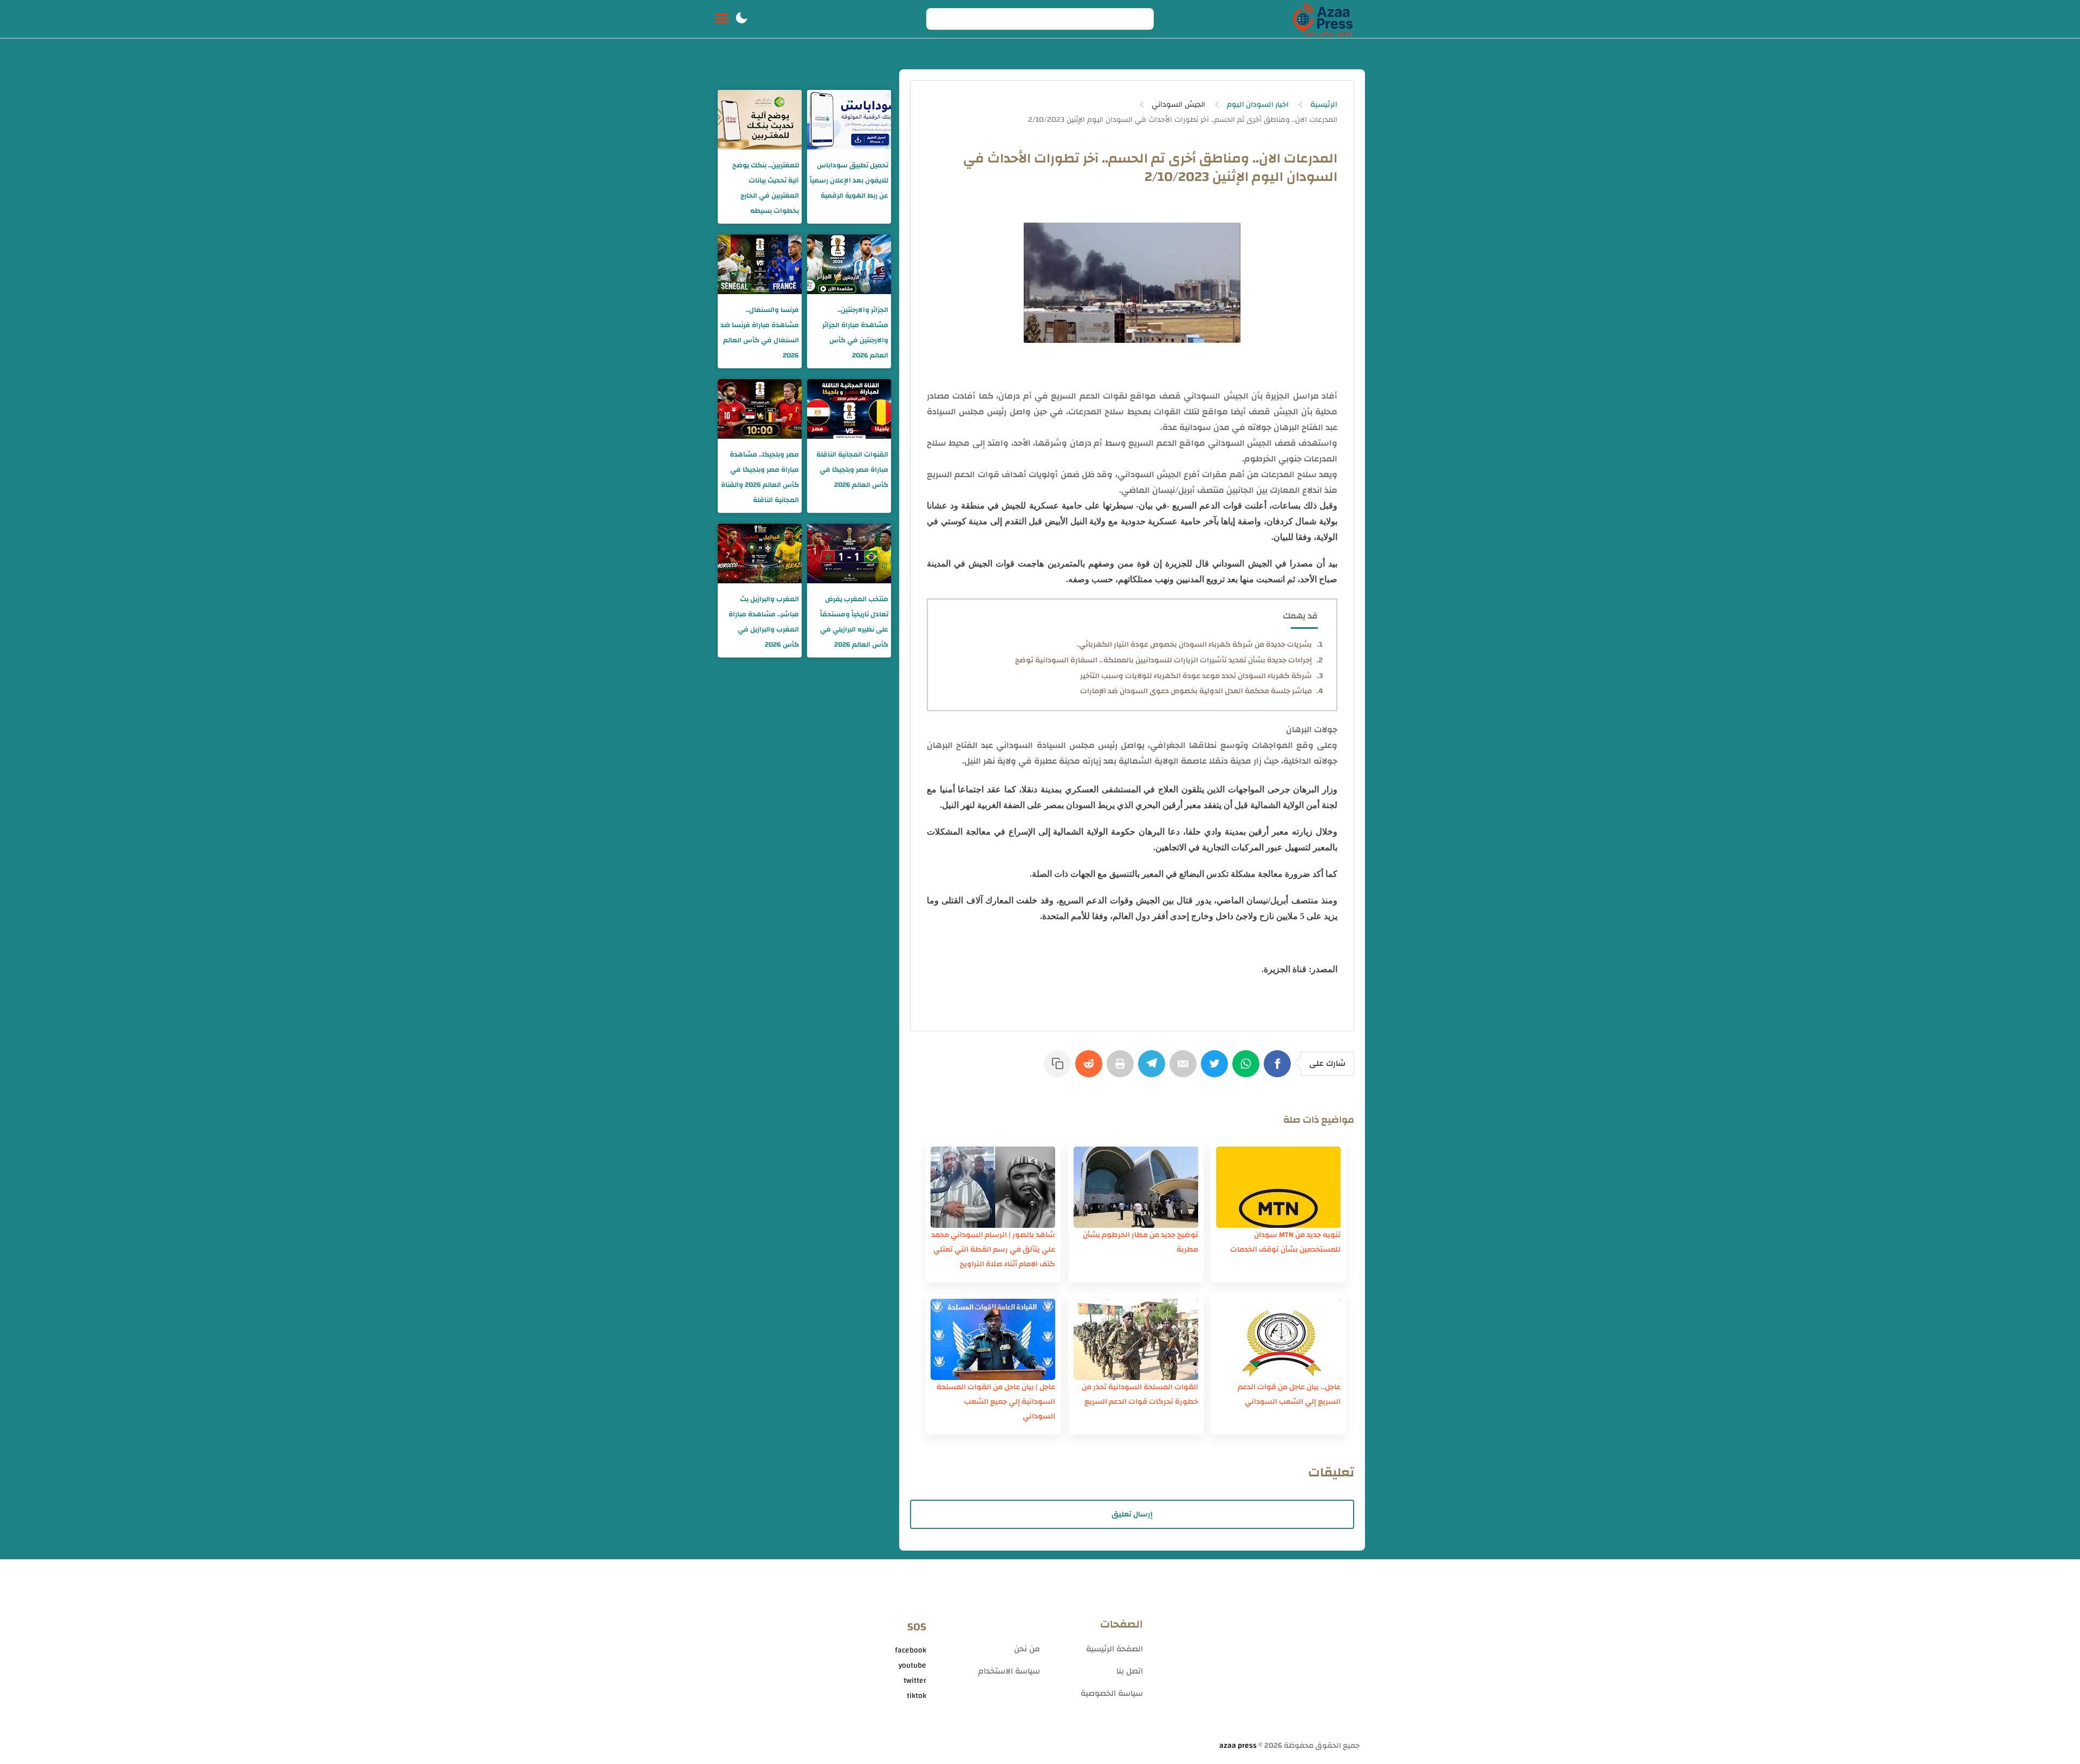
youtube (912, 1665)
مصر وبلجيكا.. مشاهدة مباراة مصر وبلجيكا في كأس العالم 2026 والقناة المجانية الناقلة (760, 477)
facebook (911, 1650)
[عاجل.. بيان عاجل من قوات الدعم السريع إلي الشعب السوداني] (1278, 1339)
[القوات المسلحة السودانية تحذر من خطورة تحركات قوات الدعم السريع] (1136, 1339)
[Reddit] (1091, 1069)
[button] (742, 19)
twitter (915, 1681)
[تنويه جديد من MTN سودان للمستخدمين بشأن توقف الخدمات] (1278, 1187)
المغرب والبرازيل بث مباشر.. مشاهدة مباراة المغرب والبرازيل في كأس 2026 (764, 622)
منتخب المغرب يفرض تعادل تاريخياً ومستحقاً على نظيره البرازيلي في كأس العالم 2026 (854, 622)
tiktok (916, 1696)
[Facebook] (1279, 1069)
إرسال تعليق (1132, 1514)
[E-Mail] (1185, 1069)
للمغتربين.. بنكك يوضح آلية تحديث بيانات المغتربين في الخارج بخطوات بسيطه (766, 188)
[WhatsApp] (1248, 1069)
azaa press (1238, 1746)
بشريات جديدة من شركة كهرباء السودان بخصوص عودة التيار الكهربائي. (1194, 645)
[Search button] (940, 19)
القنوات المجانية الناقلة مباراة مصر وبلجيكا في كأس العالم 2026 (852, 470)
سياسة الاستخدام (1009, 1671)
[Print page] (1122, 1069)
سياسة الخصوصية (1112, 1693)
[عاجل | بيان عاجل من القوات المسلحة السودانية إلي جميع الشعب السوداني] (993, 1339)
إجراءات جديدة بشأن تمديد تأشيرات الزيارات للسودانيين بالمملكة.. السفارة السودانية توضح (1163, 660)
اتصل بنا (1130, 1671)
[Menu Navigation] (722, 19)
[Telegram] (1154, 1069)
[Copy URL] (1059, 1069)
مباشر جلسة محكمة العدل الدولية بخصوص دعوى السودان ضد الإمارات (1196, 691)
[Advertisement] (1257, 1654)
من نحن (1027, 1649)
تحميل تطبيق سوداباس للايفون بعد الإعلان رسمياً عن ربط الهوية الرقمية (849, 180)
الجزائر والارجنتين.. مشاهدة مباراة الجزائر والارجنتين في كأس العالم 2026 (855, 333)
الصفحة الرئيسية (1114, 1649)
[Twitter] (1217, 1069)
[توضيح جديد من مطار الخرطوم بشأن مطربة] (1136, 1187)
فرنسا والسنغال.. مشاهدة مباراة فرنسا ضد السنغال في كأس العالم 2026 (760, 333)
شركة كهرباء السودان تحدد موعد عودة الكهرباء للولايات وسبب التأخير (1196, 676)
